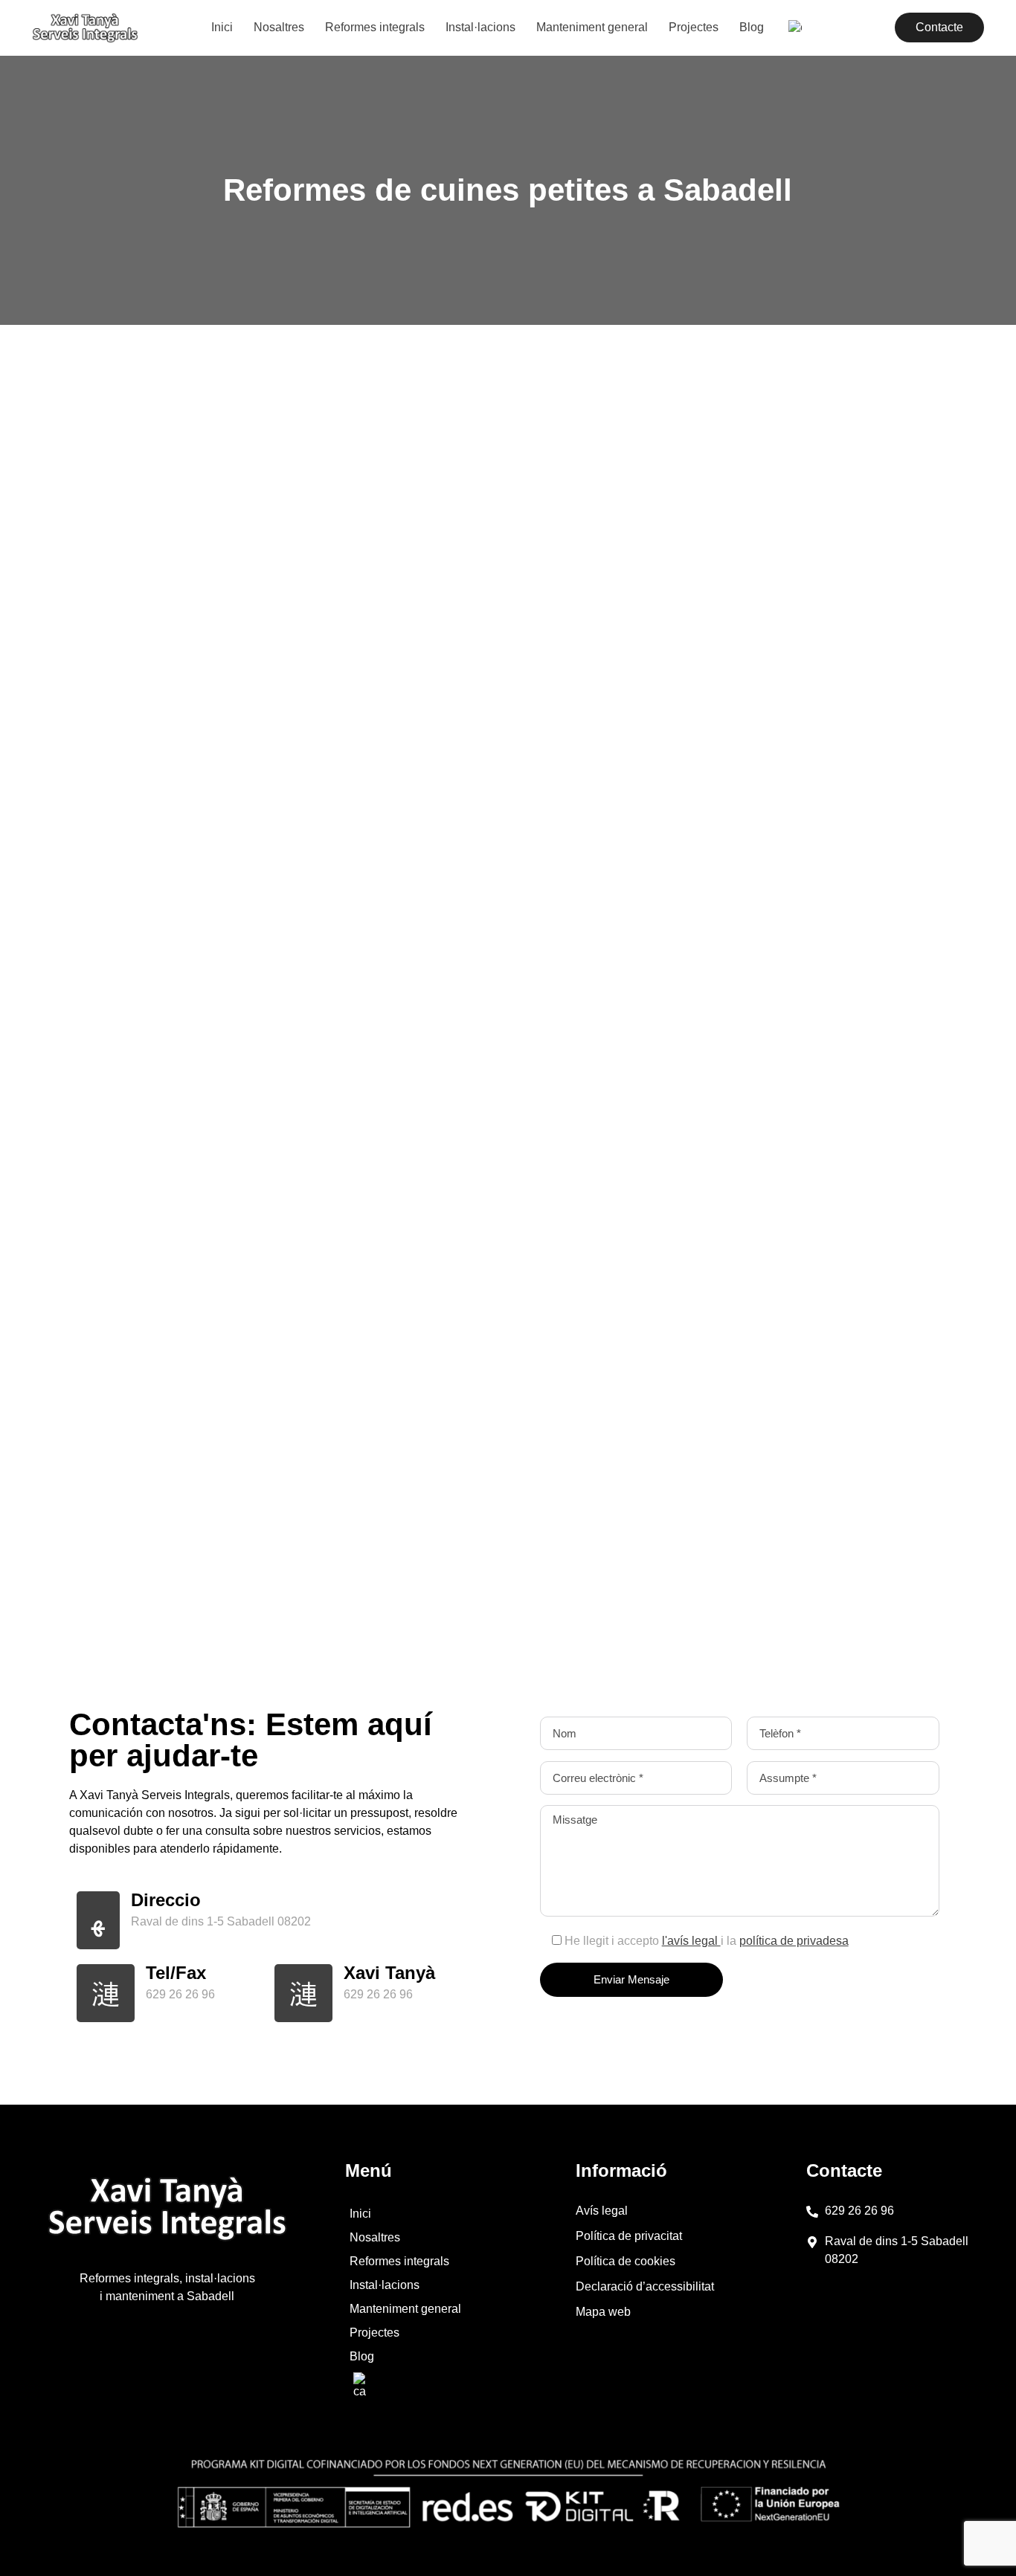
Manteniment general (592, 27)
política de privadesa (794, 1941)
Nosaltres (279, 27)
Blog (752, 27)
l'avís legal (691, 1941)
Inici (222, 27)
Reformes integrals (375, 27)
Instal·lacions (480, 27)
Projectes (694, 27)
